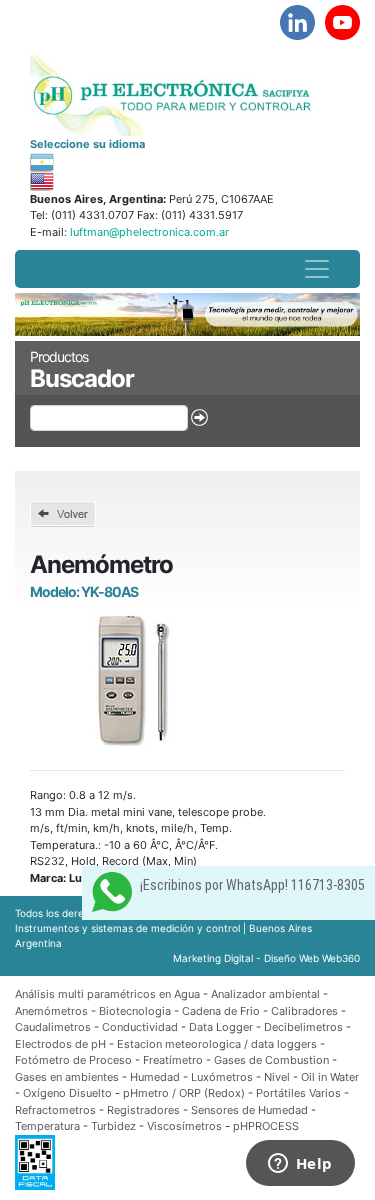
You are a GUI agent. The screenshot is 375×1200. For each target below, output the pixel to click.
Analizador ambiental (267, 994)
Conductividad (140, 1027)
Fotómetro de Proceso (73, 1060)
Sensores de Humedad (249, 1110)
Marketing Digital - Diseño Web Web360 (266, 958)
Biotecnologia (135, 1011)
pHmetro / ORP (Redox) (184, 1093)
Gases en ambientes (67, 1077)
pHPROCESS (266, 1126)
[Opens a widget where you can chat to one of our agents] (300, 1165)
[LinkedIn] (297, 22)
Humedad (155, 1077)
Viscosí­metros (184, 1126)
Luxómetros (222, 1077)
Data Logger (221, 1027)
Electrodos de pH (60, 1044)
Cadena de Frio (221, 1011)
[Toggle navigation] (317, 269)
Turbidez (113, 1126)
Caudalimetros (53, 1027)
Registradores (143, 1110)
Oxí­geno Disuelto (67, 1093)
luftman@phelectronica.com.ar (148, 232)
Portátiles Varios (298, 1093)
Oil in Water (330, 1077)
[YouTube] (342, 22)
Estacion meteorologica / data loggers (218, 1044)
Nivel (277, 1077)
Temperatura (47, 1126)
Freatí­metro (173, 1060)
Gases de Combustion (271, 1060)
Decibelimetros (303, 1027)
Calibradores (304, 1011)
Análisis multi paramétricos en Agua (107, 994)
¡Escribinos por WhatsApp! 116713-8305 (252, 885)
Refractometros (55, 1110)
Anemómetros (51, 1011)
